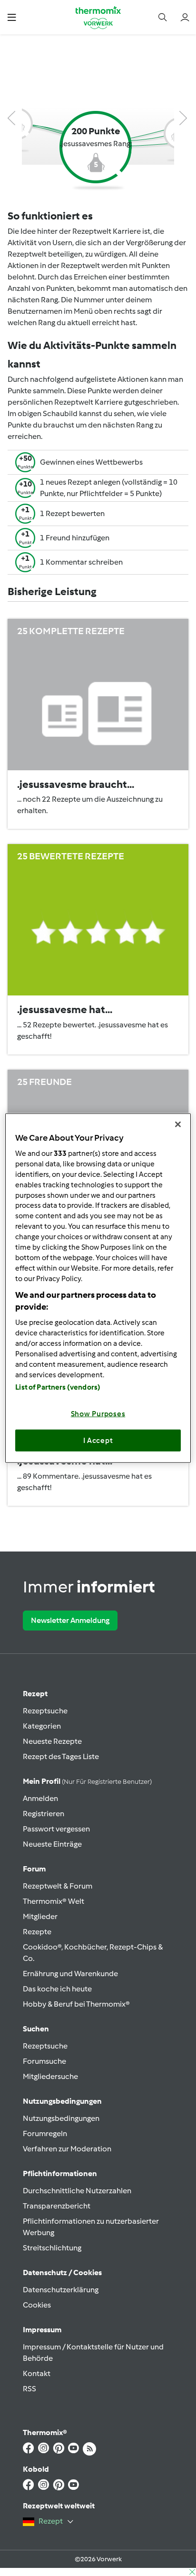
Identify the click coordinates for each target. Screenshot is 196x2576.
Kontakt (37, 2373)
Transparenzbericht (57, 2206)
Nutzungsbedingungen (61, 2118)
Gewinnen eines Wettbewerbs (91, 462)
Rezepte (37, 1932)
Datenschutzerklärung (61, 2290)
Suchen (36, 2029)
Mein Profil (87, 1781)
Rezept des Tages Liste (61, 1756)
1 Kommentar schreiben (81, 562)
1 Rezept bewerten (72, 513)
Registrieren (44, 1814)
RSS (29, 2389)
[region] (98, 1288)
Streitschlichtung (52, 2248)
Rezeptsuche (45, 1711)
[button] (12, 17)
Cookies (37, 2305)
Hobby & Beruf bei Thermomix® (76, 2004)
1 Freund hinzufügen (75, 538)
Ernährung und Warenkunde (70, 1974)
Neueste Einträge (52, 1844)
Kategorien (42, 1726)
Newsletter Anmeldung (70, 1620)
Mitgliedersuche (50, 2076)
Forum (34, 1869)
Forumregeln (45, 2133)
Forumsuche (44, 2061)
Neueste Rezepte (52, 1741)
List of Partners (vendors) (58, 1387)
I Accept (98, 1440)
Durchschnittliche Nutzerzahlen (77, 2191)
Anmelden (40, 1798)
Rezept (35, 1694)
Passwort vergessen (56, 1829)
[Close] (178, 1124)
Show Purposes (98, 1414)
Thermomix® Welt (54, 1901)
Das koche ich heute (57, 1989)
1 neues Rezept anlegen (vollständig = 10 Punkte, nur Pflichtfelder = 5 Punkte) (109, 488)
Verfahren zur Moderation (67, 2149)
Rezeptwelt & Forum (58, 1886)
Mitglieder (40, 1916)
